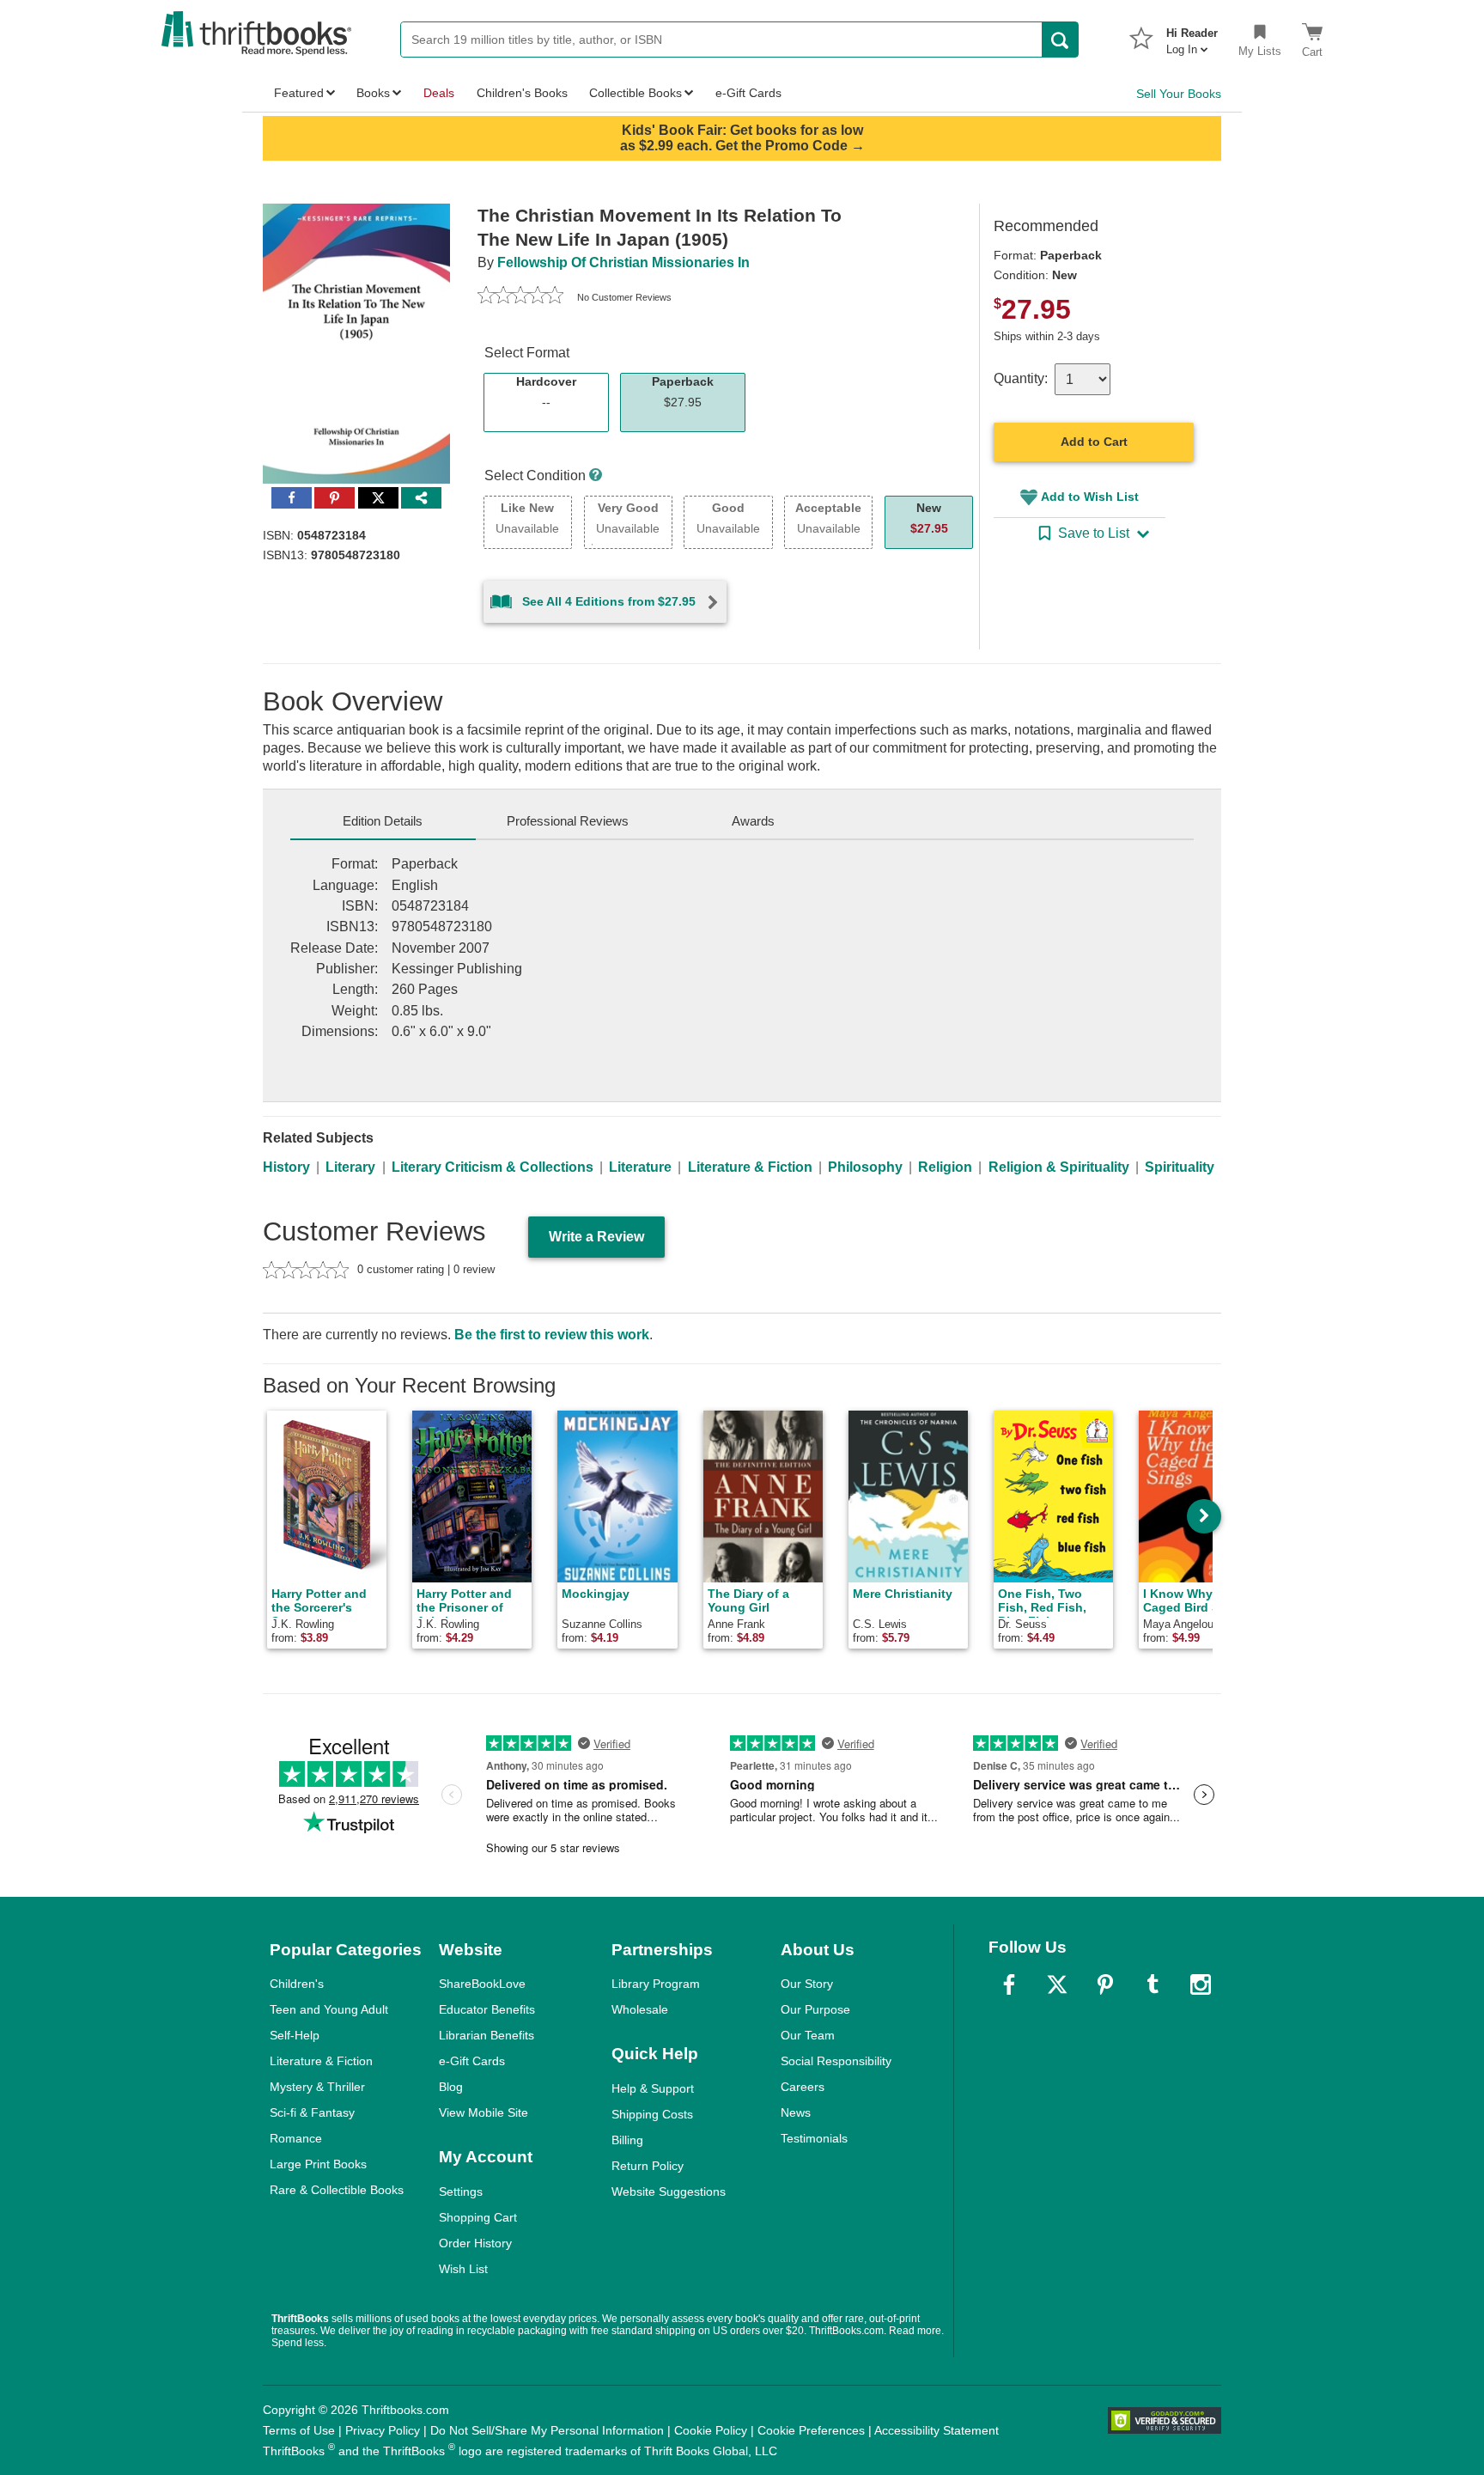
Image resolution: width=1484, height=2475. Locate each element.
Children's (297, 1984)
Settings (461, 2192)
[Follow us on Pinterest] (1105, 1984)
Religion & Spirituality (1059, 1167)
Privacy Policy (383, 2430)
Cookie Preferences (811, 2430)
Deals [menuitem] (439, 93)
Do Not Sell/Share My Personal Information (547, 2430)
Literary (350, 1167)
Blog (451, 2087)
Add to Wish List (1090, 497)
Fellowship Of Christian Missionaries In (623, 262)
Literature (640, 1167)
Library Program (656, 1984)
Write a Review (596, 1237)
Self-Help (295, 2035)
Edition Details (383, 821)
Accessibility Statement (937, 2430)
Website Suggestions (669, 2192)
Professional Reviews (568, 821)
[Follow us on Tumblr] (1153, 1984)
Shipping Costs (652, 2114)
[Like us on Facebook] (1009, 1984)
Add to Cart (1094, 442)
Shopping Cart (478, 2217)
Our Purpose (815, 2009)
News (796, 2112)
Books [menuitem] (373, 93)
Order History (475, 2243)
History (286, 1167)
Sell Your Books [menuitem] (1179, 94)
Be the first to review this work (552, 1335)
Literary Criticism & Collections (493, 1167)
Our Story (807, 1984)
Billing (627, 2140)
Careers (803, 2087)
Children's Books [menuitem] (522, 93)
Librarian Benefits (487, 2035)
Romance (296, 2138)
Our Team (808, 2035)
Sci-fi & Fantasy (312, 2112)
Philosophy (865, 1167)
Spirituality (1180, 1167)
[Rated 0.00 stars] (520, 297)
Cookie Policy (711, 2430)
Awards (753, 821)
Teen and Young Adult (329, 2009)
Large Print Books (318, 2164)
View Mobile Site (484, 2112)
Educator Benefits (487, 2009)
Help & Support (653, 2088)
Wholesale (640, 2009)
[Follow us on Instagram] (1201, 1984)
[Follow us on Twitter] (1057, 1984)
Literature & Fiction (750, 1167)
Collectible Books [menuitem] (636, 93)
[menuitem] (1192, 36)
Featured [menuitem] (299, 93)
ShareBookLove (482, 1984)
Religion (945, 1167)
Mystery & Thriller (317, 2087)
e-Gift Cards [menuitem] (748, 93)
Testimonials (814, 2138)
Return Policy (648, 2166)
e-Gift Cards (472, 2061)
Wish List (463, 2269)
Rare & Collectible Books (337, 2190)
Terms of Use (299, 2430)
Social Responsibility (836, 2061)
